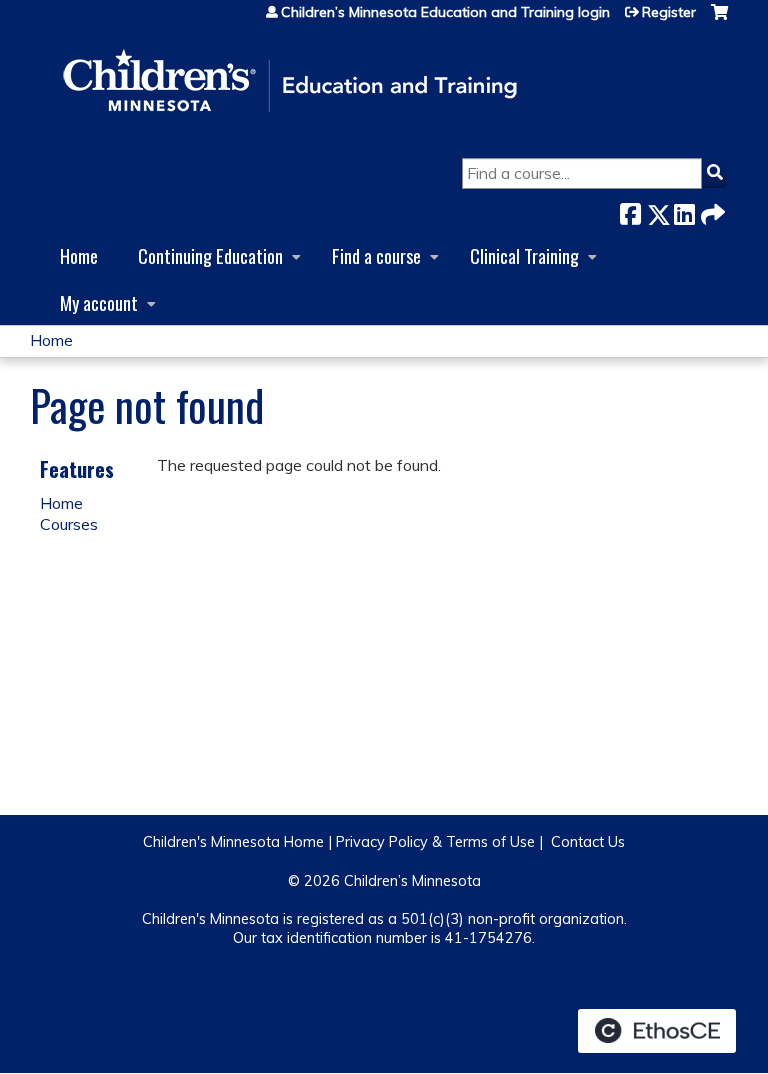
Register (669, 12)
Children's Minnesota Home (233, 842)
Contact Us (588, 842)
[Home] (290, 82)
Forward (711, 210)
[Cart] (719, 19)
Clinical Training (524, 255)
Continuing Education (210, 255)
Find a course (376, 255)
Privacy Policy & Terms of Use (435, 842)
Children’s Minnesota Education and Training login (445, 12)
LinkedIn (684, 210)
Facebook (630, 210)
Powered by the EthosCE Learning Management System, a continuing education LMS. (657, 1031)
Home (79, 255)
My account (99, 302)
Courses (69, 524)
